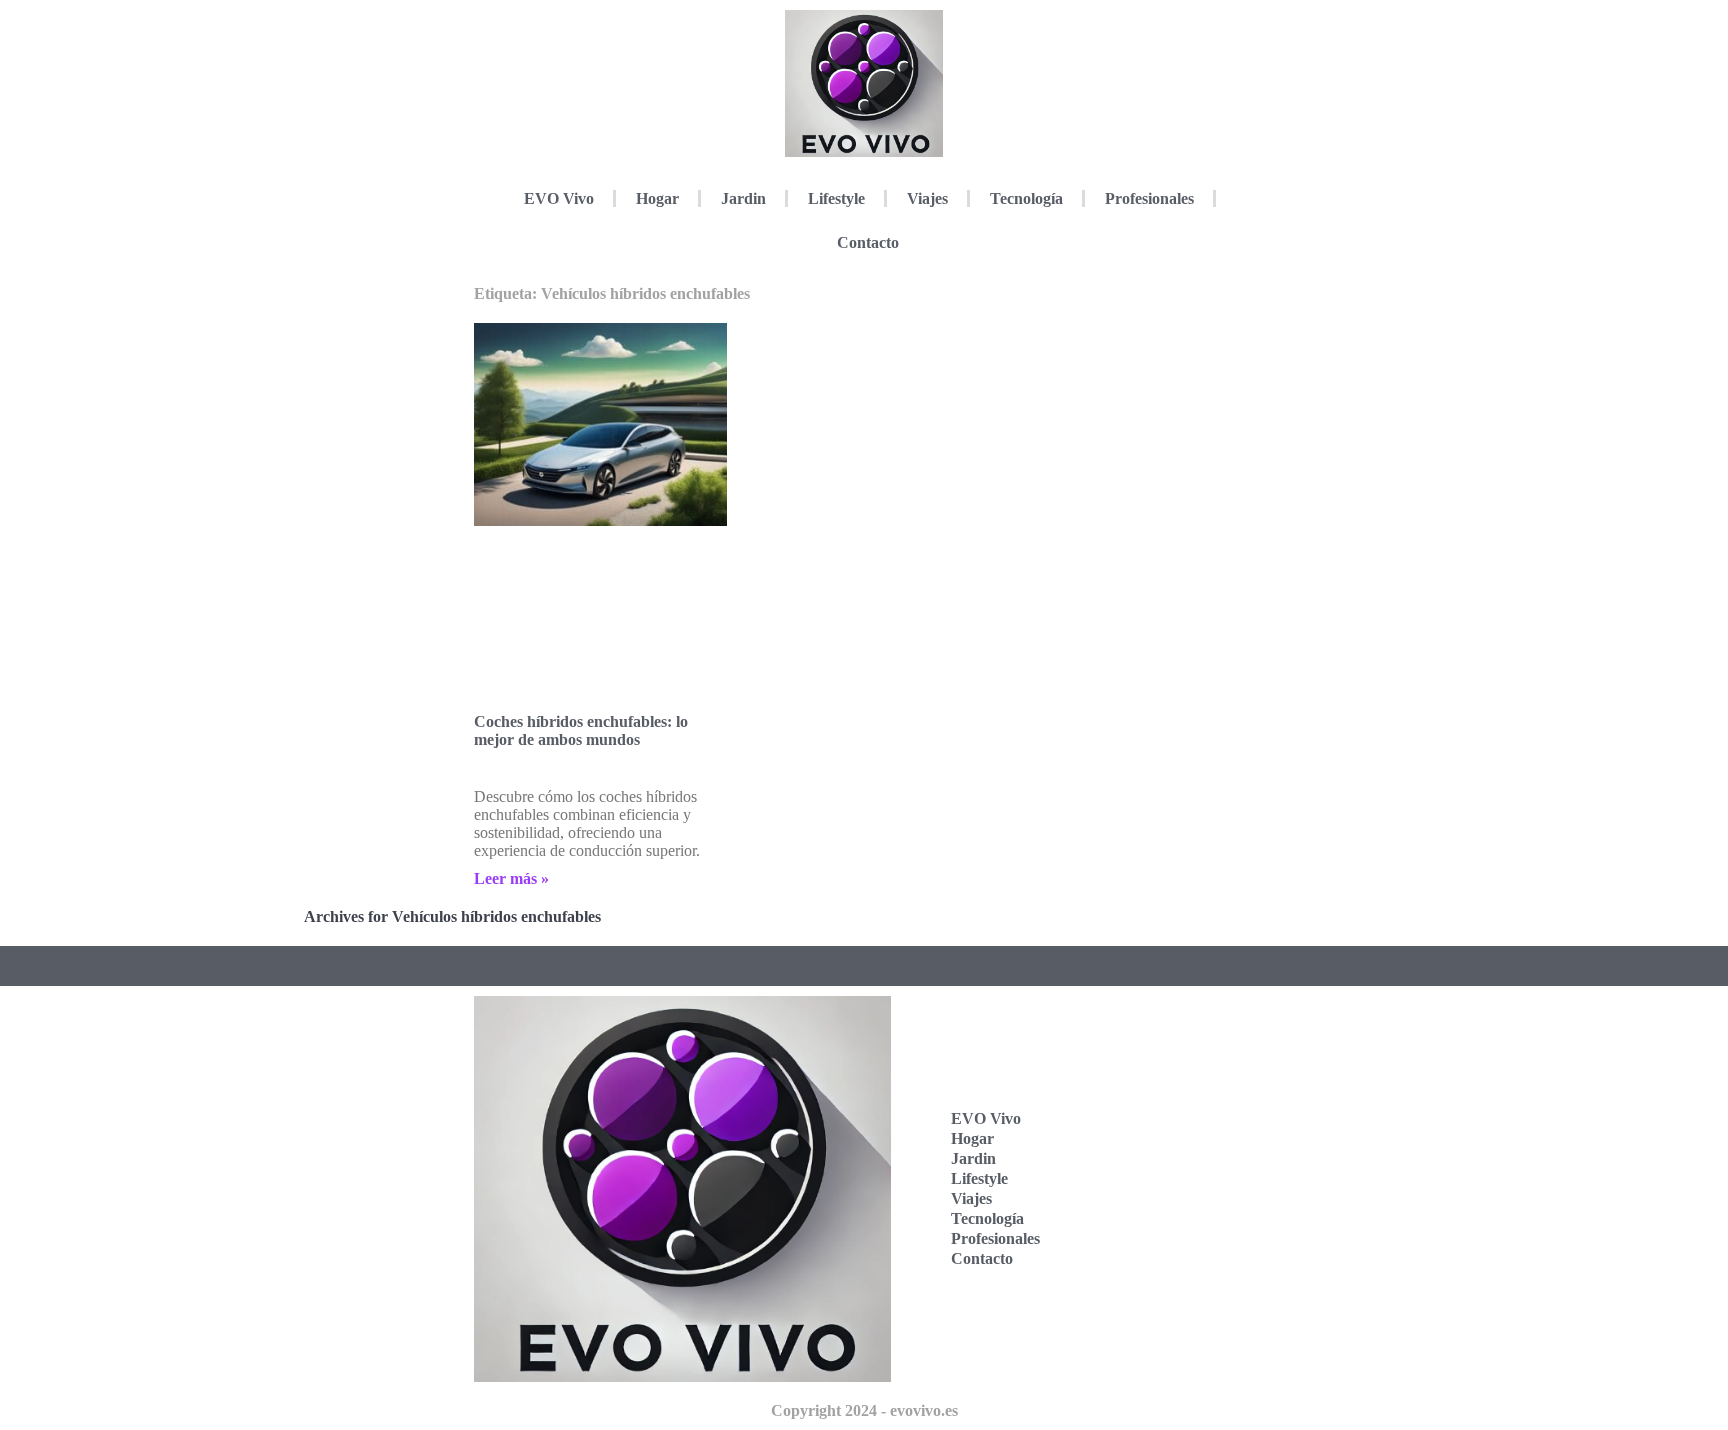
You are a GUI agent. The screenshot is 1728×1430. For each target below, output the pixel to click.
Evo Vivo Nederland (1156, 1197)
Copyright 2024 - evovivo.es (864, 1410)
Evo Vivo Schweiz (1151, 1259)
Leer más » (511, 878)
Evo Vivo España (1151, 1135)
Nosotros (1150, 1312)
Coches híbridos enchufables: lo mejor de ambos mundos (581, 730)
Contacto (868, 242)
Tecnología (1026, 198)
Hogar (657, 198)
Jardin (743, 198)
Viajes (927, 198)
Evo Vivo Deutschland (1162, 1073)
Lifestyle (836, 198)
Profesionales (1149, 198)
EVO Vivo (559, 198)
